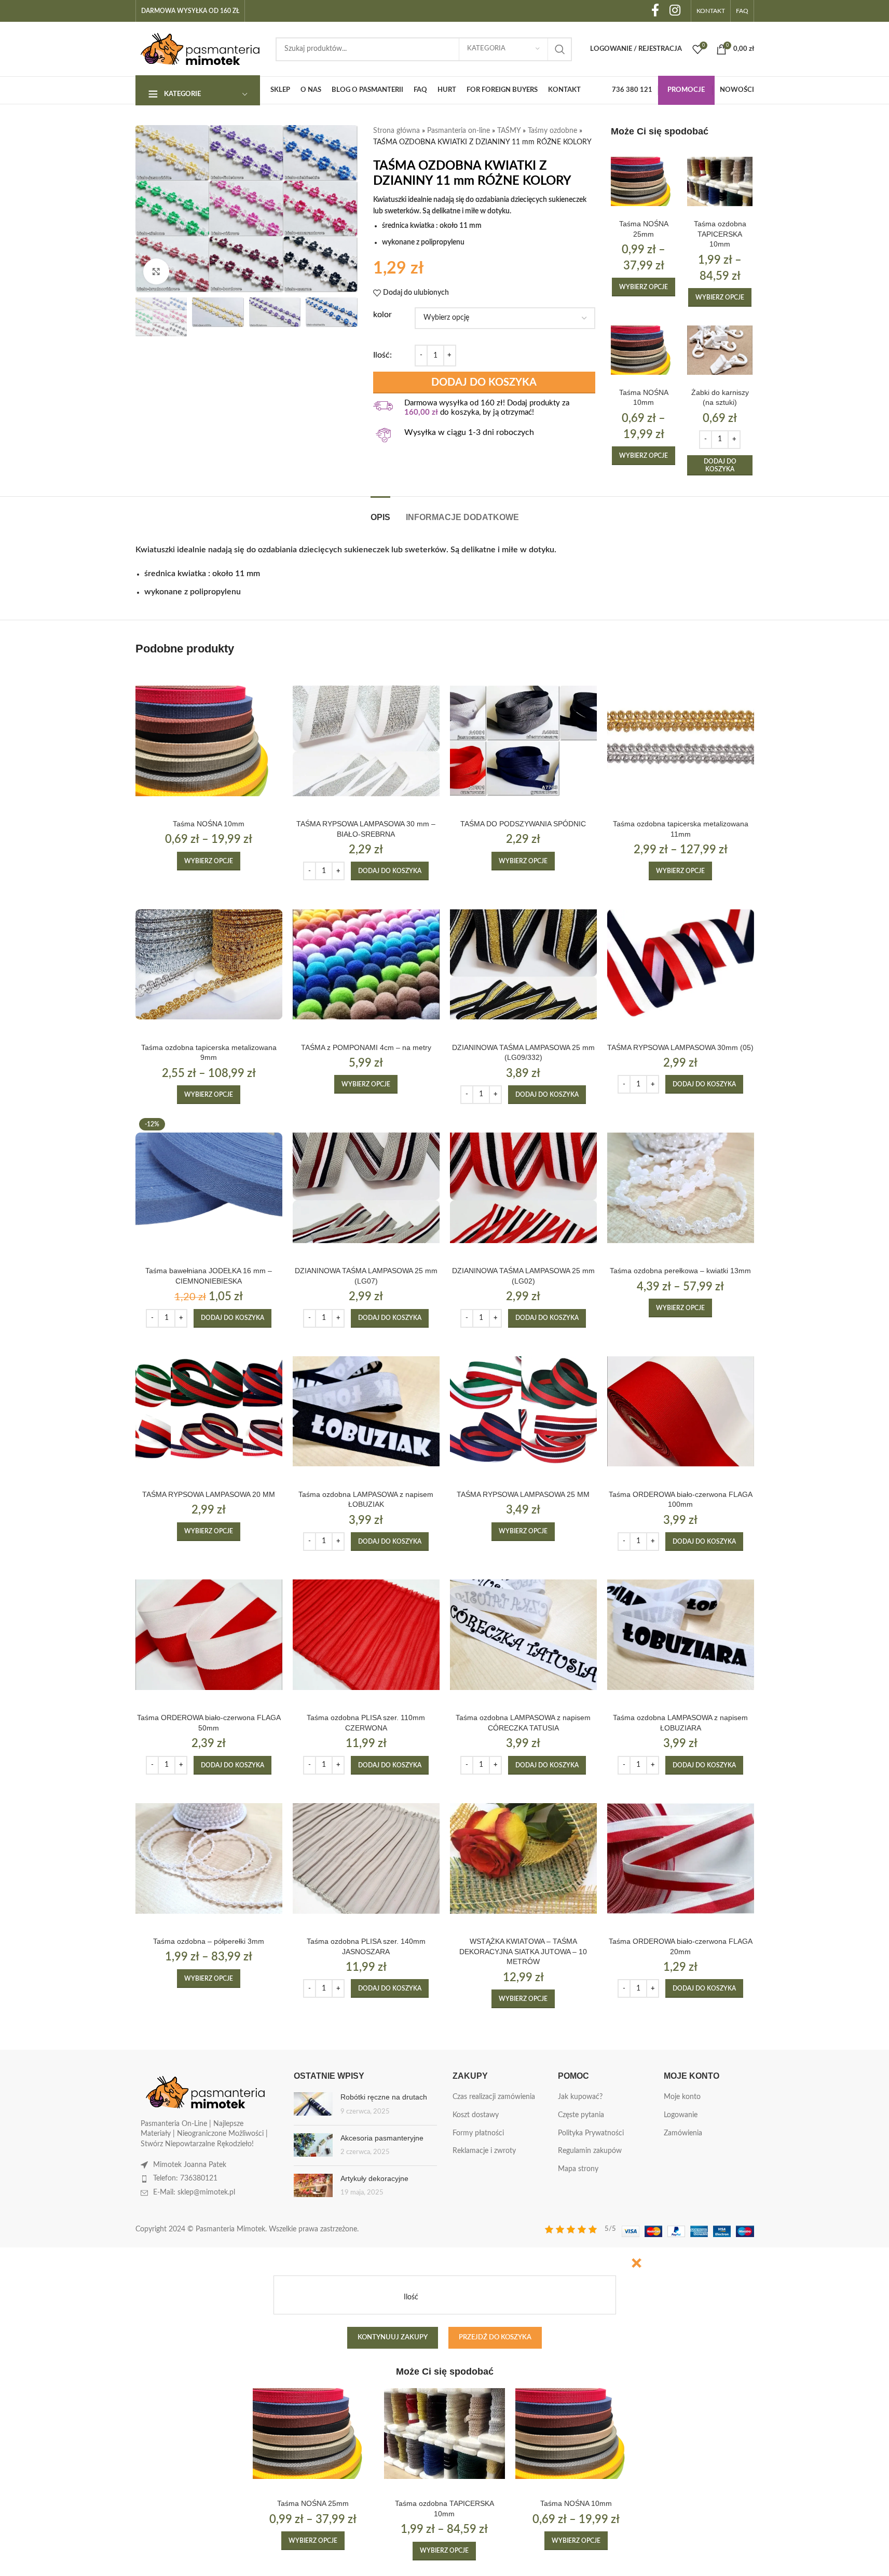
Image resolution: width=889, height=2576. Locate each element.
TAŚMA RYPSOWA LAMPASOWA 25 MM (523, 1494)
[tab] (380, 512)
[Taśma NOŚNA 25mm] (644, 181)
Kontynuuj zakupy (393, 2338)
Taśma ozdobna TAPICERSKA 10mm (720, 234)
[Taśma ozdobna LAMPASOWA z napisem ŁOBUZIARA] (681, 1635)
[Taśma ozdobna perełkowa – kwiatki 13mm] (681, 1188)
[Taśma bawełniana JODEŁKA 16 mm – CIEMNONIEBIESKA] (209, 1188)
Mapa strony (578, 2169)
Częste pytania (581, 2115)
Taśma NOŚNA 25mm (313, 2503)
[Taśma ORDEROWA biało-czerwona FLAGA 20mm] (681, 1858)
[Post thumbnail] (313, 2104)
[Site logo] (200, 49)
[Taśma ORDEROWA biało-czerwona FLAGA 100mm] (681, 1412)
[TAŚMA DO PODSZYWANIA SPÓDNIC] (523, 741)
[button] (720, 465)
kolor (382, 315)
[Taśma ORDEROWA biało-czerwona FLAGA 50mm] (209, 1635)
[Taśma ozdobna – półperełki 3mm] (209, 1858)
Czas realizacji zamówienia (494, 2097)
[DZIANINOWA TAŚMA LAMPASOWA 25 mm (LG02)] (523, 1188)
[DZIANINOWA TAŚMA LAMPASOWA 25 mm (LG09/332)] (523, 964)
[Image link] (206, 2092)
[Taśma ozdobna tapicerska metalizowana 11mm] (681, 741)
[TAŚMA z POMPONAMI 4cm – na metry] (366, 964)
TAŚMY (509, 131)
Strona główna (396, 131)
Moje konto (682, 2097)
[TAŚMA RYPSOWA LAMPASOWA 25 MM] (523, 1412)
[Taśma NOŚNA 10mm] (644, 350)
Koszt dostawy (476, 2115)
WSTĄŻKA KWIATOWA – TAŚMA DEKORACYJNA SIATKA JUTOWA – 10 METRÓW (523, 1951)
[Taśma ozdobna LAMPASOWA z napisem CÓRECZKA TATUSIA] (523, 1635)
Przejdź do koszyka (495, 2338)
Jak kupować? (580, 2097)
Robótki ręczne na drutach (384, 2097)
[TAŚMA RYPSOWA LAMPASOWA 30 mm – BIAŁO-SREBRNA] (366, 741)
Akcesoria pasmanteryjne (382, 2138)
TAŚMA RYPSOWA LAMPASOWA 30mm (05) (680, 1047)
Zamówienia (683, 2133)
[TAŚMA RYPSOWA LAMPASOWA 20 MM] (209, 1412)
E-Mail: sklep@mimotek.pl (194, 2192)
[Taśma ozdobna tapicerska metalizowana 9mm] (209, 964)
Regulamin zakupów (590, 2151)
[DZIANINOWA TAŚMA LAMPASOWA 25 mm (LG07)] (366, 1188)
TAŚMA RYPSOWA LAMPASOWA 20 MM (209, 1494)
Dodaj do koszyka (484, 383)
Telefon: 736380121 (185, 2178)
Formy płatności (478, 2133)
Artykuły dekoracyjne (374, 2178)
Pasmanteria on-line (459, 131)
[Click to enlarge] (156, 271)
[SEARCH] (560, 49)
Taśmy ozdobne (552, 131)
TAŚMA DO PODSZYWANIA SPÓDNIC (523, 824)
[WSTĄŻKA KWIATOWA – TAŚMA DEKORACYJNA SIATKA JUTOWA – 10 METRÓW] (523, 1858)
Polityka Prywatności (591, 2133)
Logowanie (681, 2115)
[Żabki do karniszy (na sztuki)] (720, 350)
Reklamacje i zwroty (484, 2151)
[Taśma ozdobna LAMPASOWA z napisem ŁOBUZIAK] (366, 1412)
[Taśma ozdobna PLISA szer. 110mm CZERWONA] (366, 1635)
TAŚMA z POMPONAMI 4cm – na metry (366, 1047)
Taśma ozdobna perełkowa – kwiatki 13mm (680, 1271)
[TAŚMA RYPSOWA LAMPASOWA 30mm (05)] (681, 964)
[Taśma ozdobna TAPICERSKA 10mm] (720, 181)
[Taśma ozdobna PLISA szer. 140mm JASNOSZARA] (366, 1858)
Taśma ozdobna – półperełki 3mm (209, 1941)
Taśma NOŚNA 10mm (209, 824)
